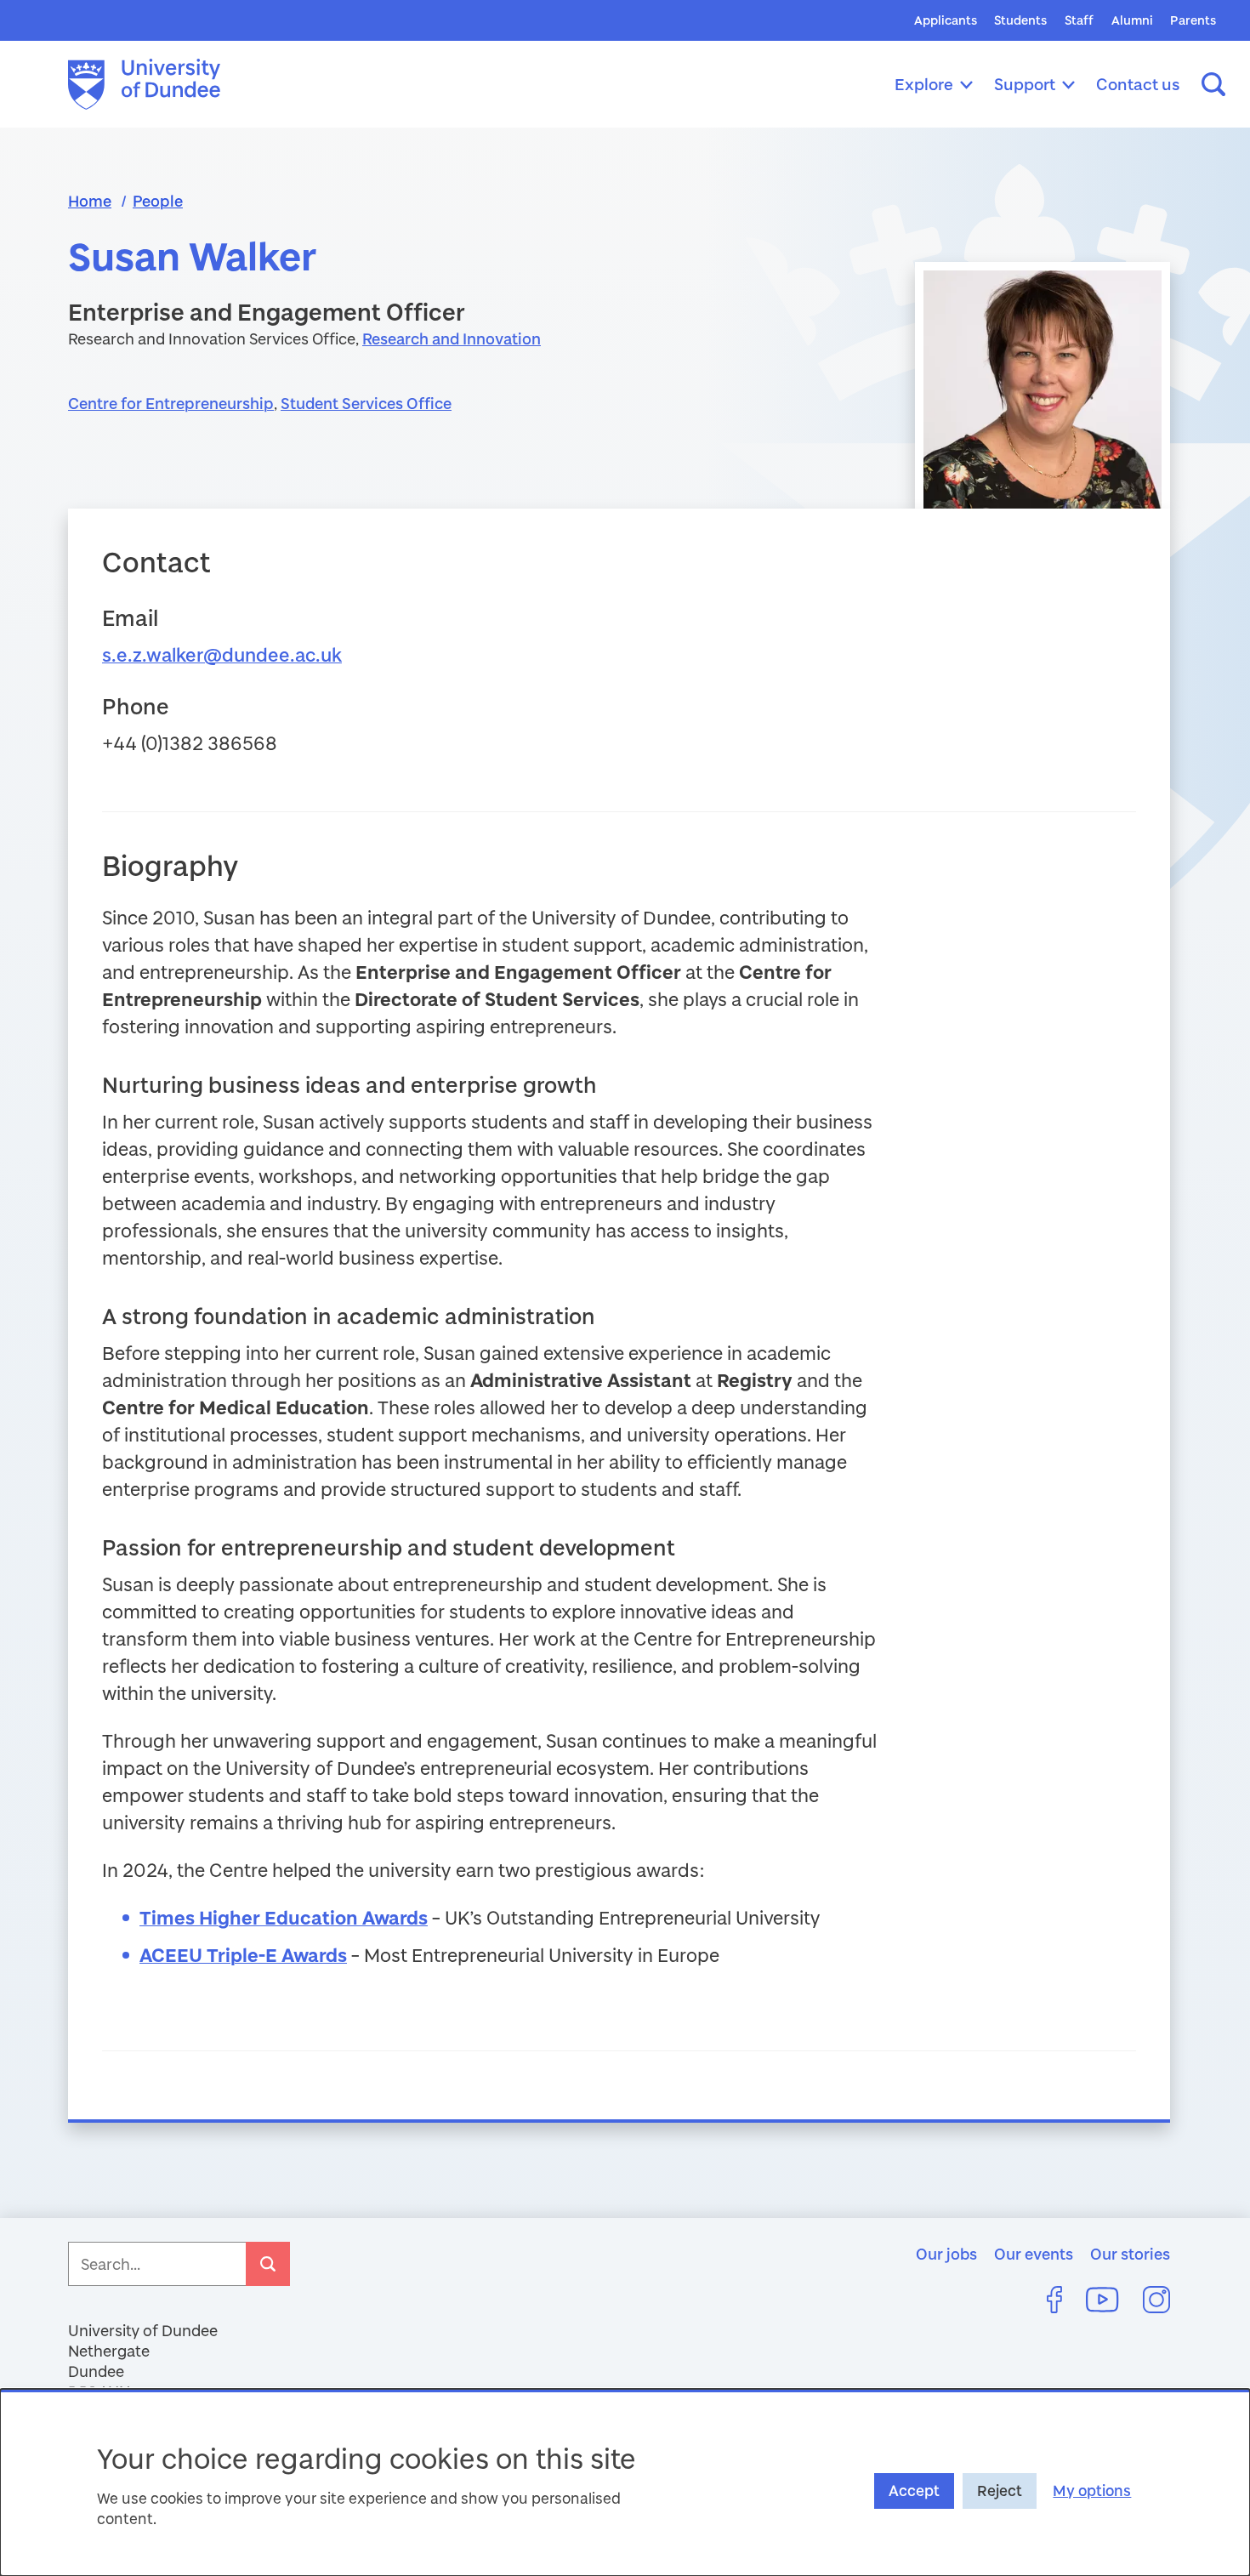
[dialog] (625, 2482)
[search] (268, 2264)
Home (90, 201)
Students (1020, 20)
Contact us (1138, 84)
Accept (914, 2491)
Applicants (946, 20)
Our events (1034, 2254)
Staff (1079, 20)
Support (1025, 84)
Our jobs (946, 2254)
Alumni (1132, 20)
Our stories (1130, 2254)
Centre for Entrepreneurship (171, 403)
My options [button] (1092, 2491)
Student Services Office (366, 403)
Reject (1000, 2491)
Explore (924, 84)
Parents (1193, 20)
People (158, 201)
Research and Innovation (452, 338)
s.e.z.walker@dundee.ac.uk (222, 654)
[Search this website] (1213, 84)
